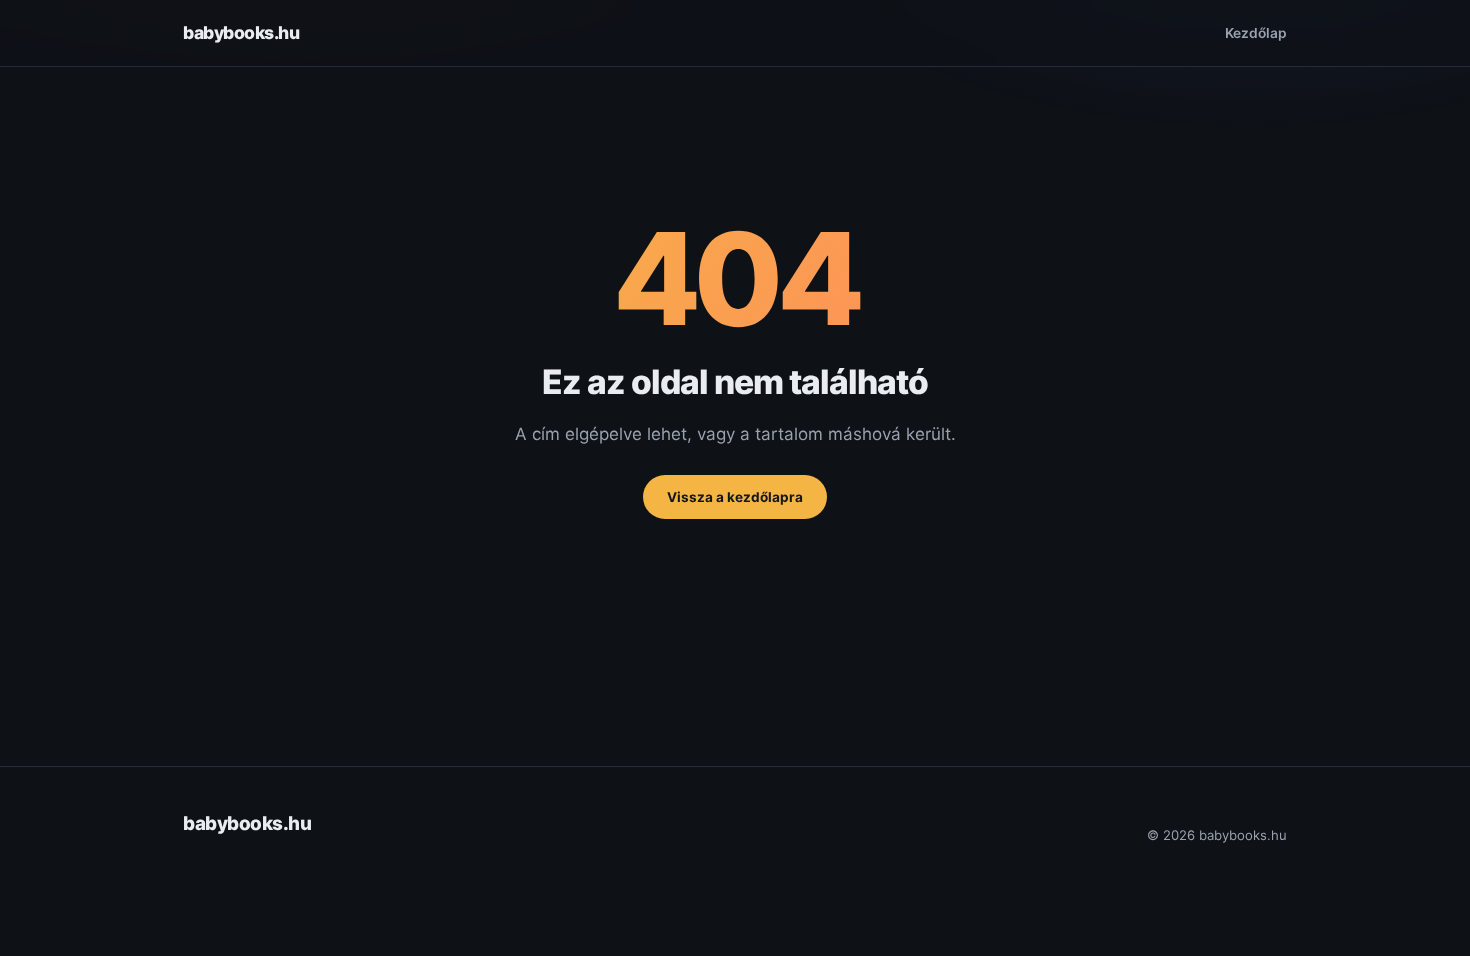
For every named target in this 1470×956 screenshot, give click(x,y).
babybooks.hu (241, 32)
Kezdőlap (1256, 33)
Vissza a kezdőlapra (735, 497)
